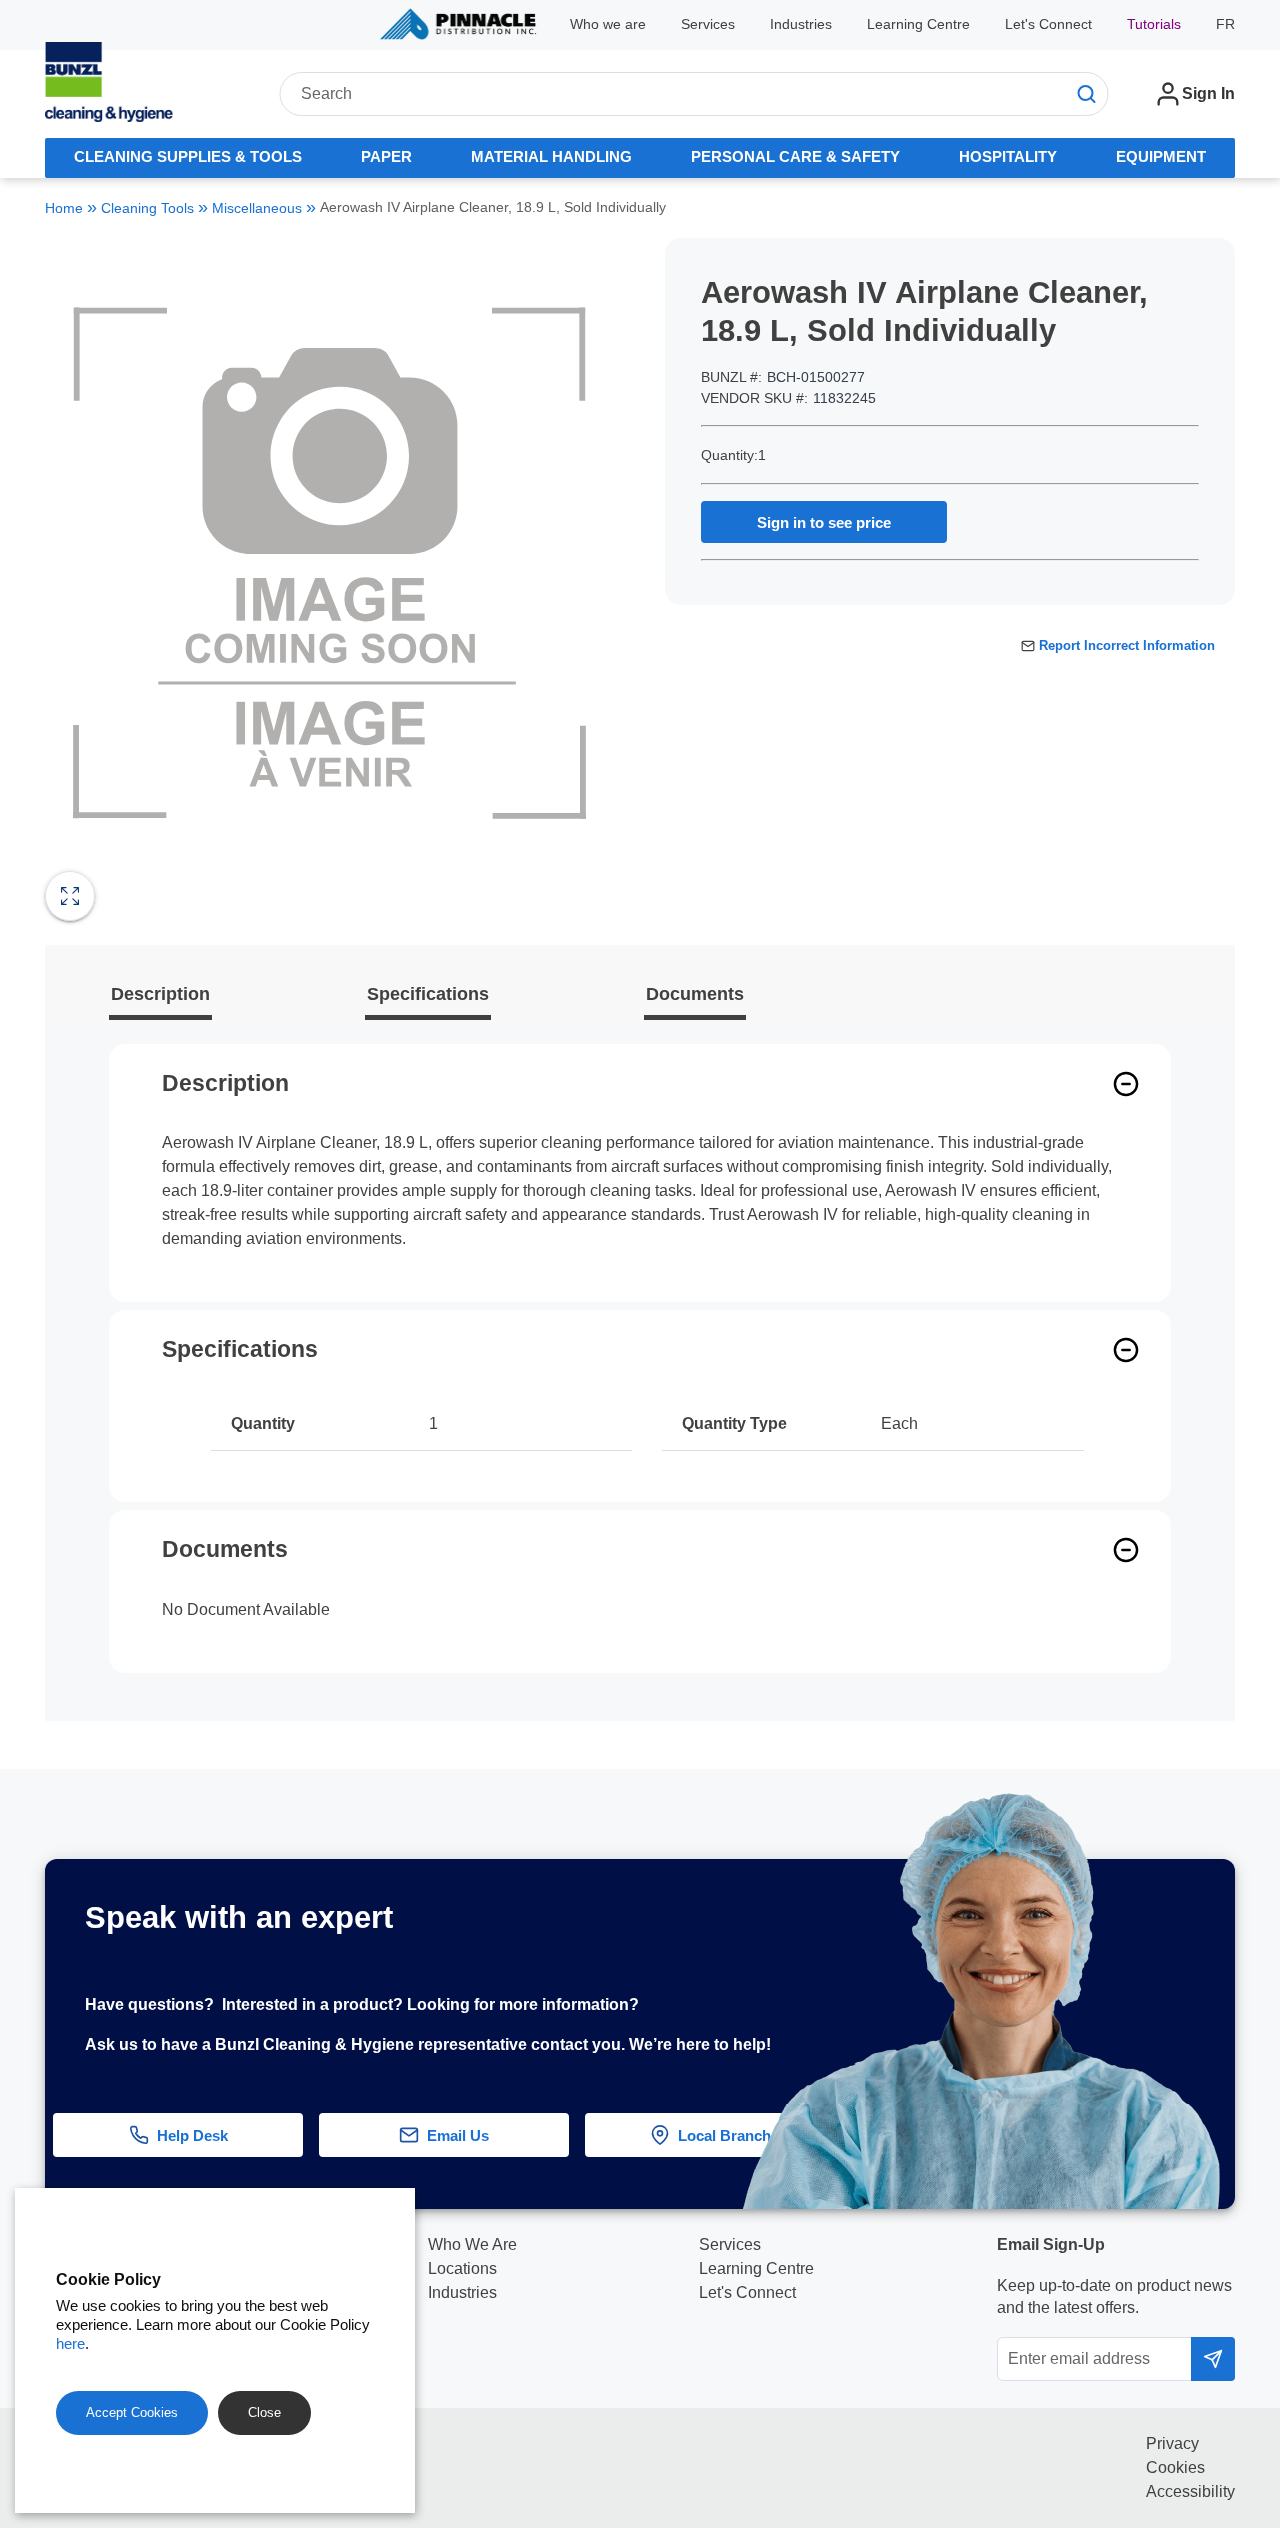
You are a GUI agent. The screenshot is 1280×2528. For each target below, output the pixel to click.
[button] (1239, 1994)
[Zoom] (70, 896)
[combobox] (693, 94)
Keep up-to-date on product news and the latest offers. (1114, 2296)
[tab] (188, 158)
